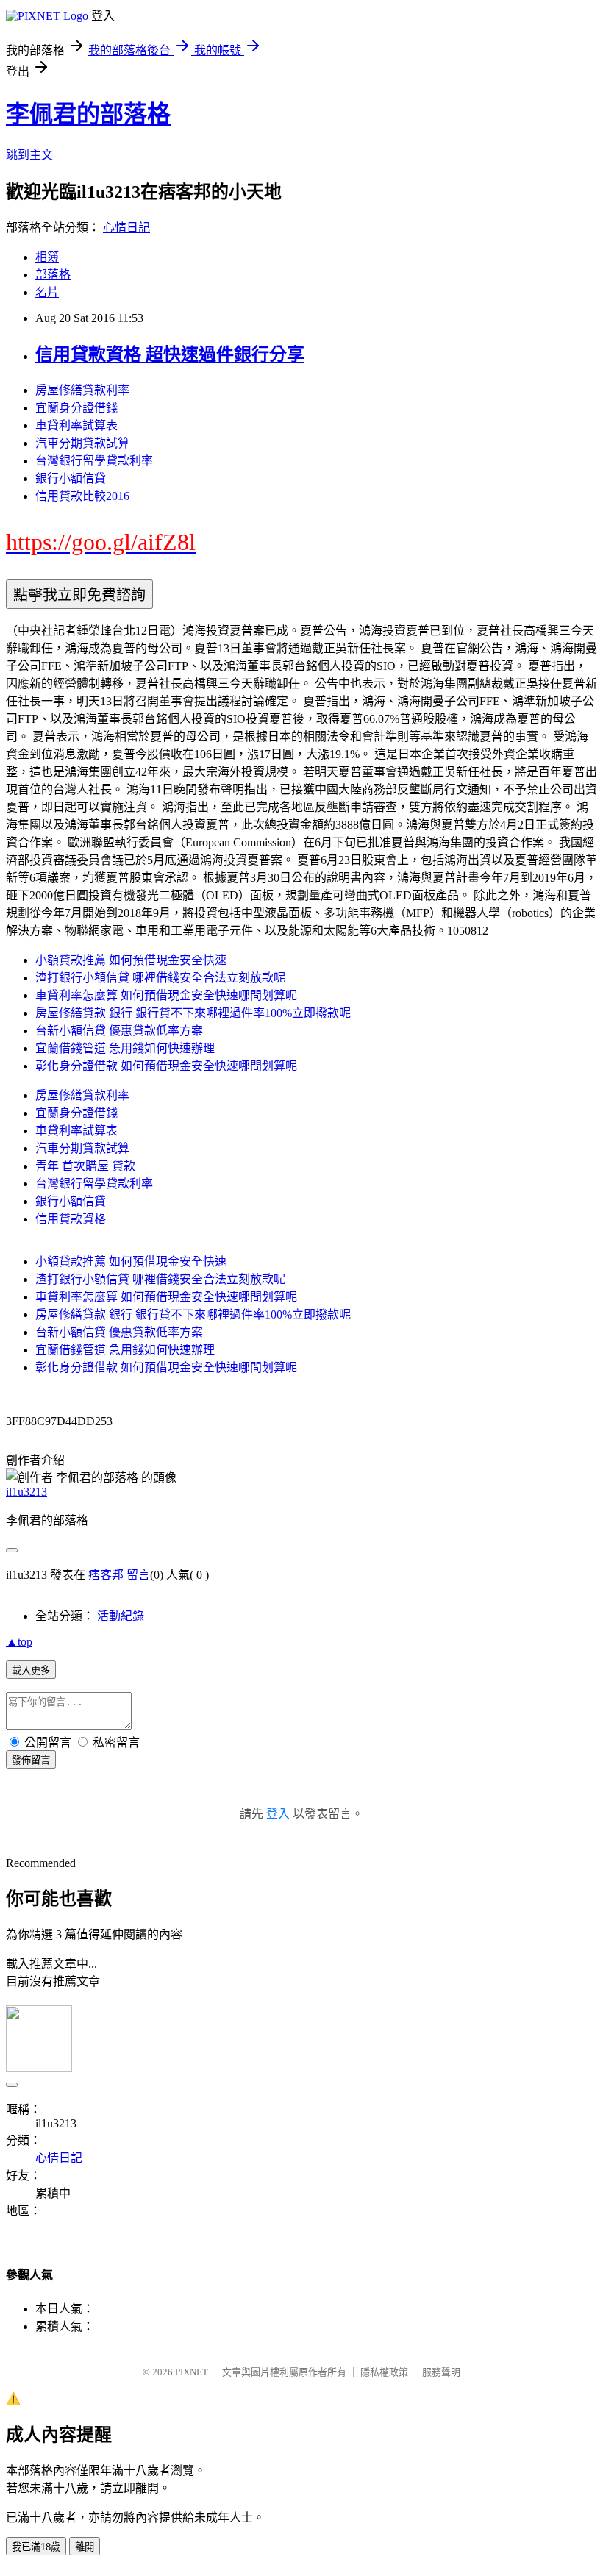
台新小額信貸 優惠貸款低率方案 (119, 1031)
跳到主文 (29, 155)
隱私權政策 (384, 2372)
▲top (19, 1642)
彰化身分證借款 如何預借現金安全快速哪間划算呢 (166, 1066)
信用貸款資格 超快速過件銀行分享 (170, 354)
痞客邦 (106, 1575)
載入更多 (31, 1670)
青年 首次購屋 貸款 (85, 1166)
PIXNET (192, 2372)
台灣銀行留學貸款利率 (94, 461)
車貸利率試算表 (76, 425)
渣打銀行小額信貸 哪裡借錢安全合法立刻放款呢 (160, 978)
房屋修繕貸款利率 (82, 390)
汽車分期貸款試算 (82, 443)
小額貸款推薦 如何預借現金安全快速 (131, 960)
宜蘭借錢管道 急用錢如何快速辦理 (125, 1048)
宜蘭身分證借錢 (76, 408)
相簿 (47, 257)
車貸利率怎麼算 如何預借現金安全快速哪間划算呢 (166, 995)
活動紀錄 (121, 1616)
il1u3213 (26, 1492)
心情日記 (126, 228)
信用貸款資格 (71, 1219)
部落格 (53, 275)
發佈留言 (31, 1760)
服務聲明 (441, 2372)
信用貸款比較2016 (82, 496)
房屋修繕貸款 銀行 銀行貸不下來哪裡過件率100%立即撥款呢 (193, 1013)
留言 (138, 1575)
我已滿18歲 (36, 2547)
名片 (47, 292)
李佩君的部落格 (88, 114)
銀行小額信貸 (71, 478)
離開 (85, 2547)
